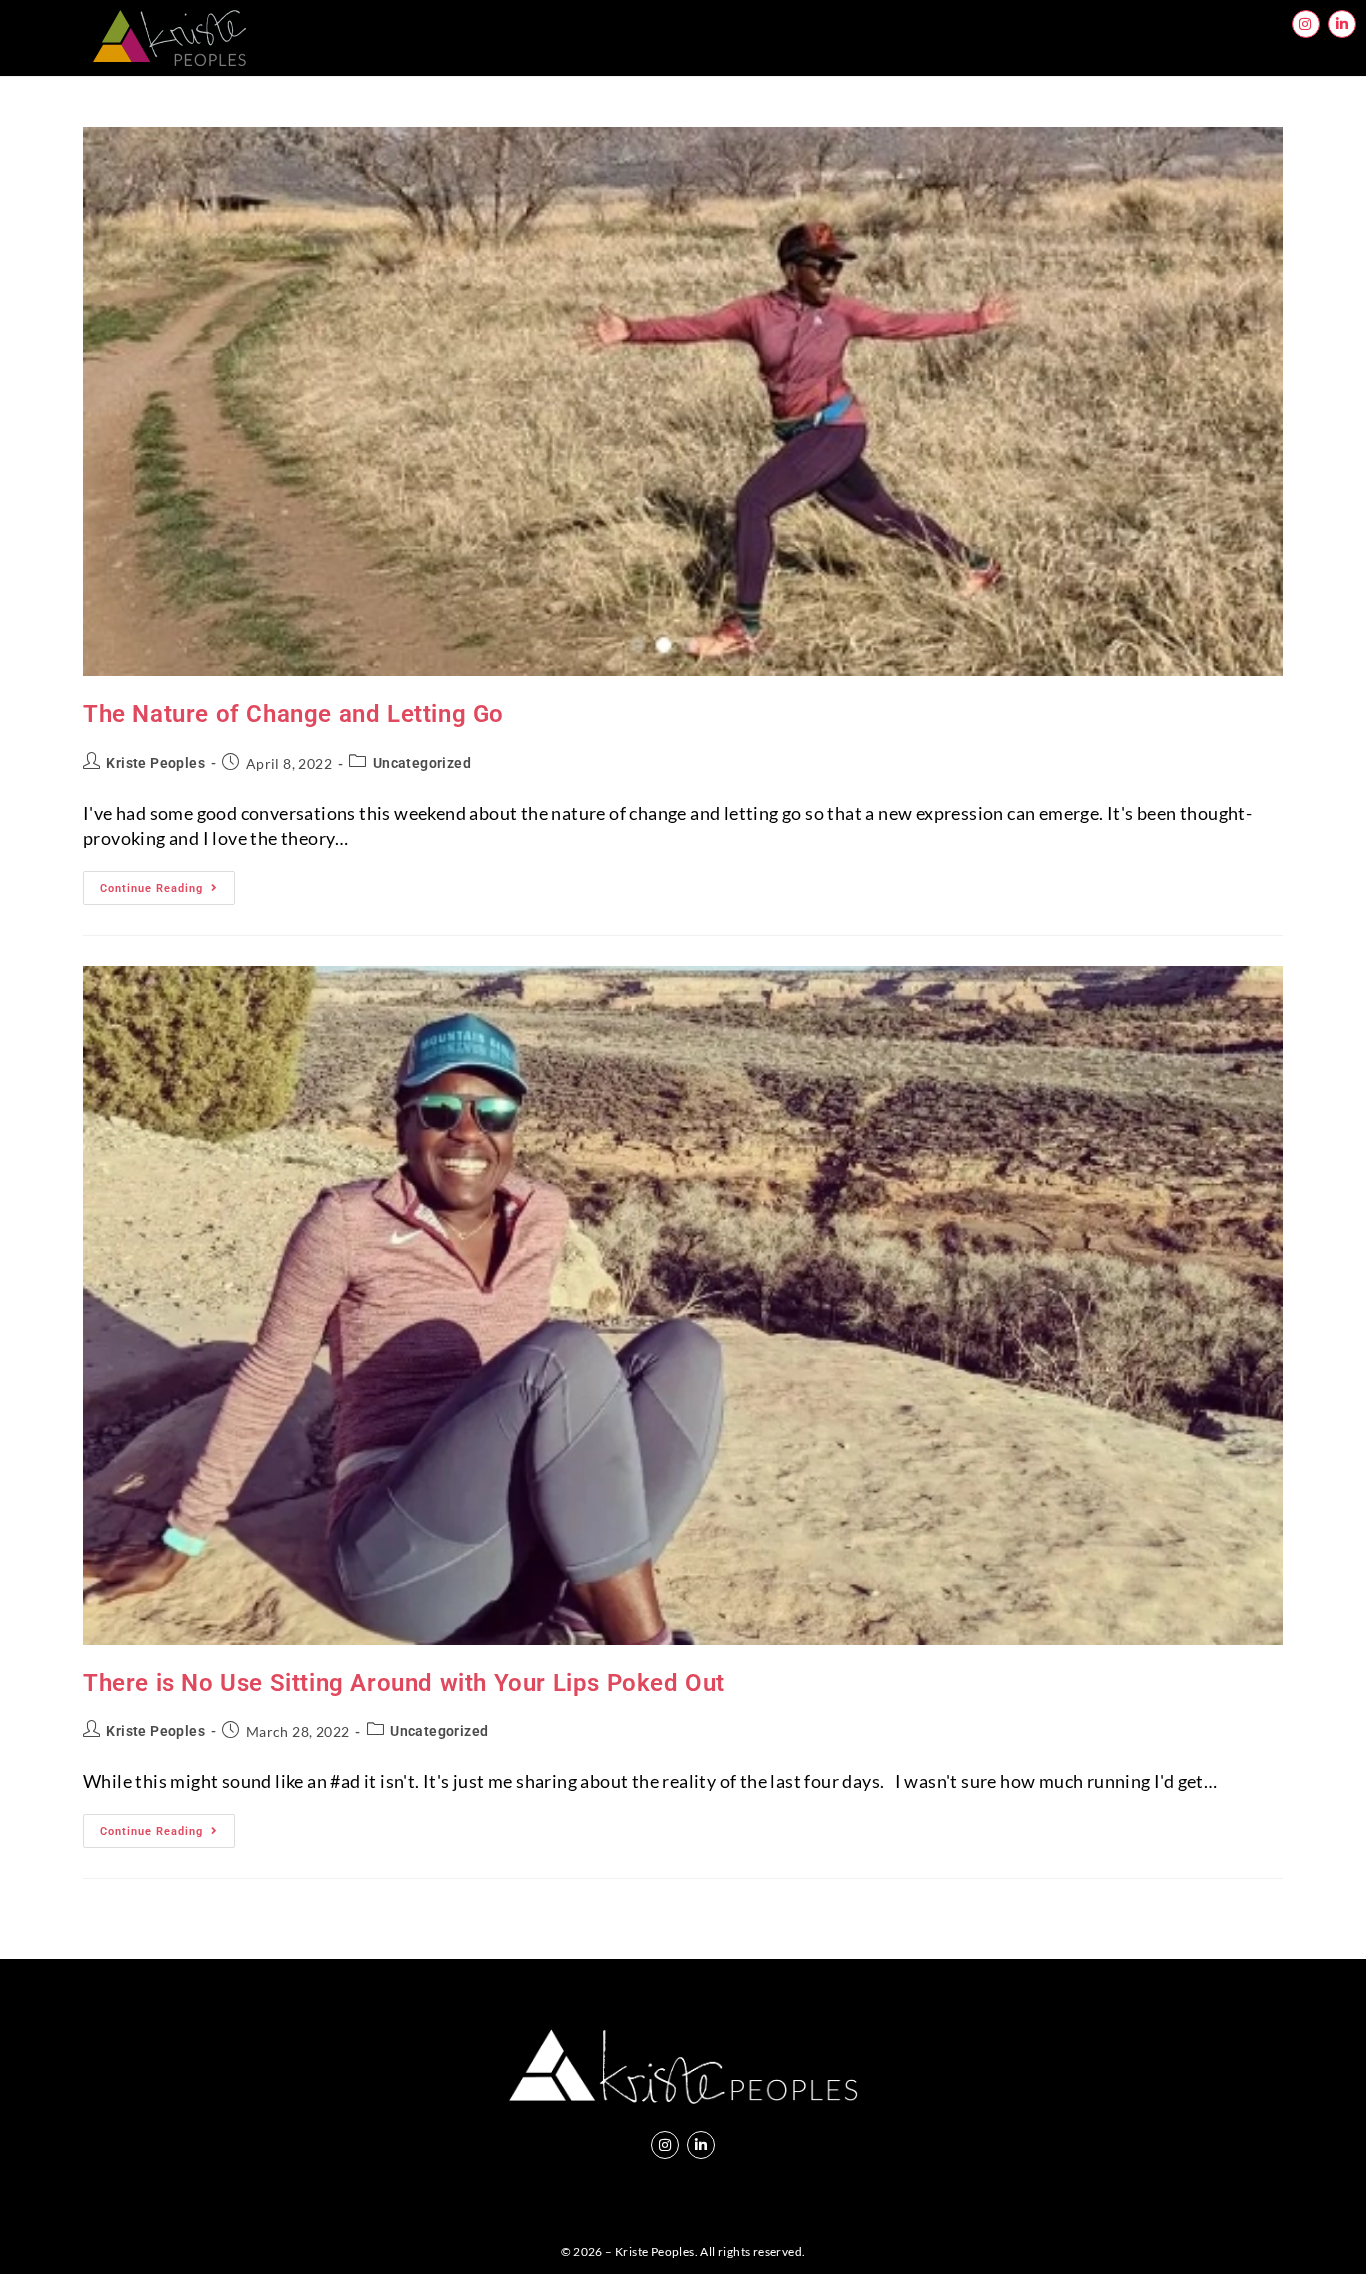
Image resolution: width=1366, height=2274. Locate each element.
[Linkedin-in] (1342, 24)
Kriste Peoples (155, 763)
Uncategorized (422, 763)
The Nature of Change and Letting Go (293, 714)
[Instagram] (1306, 24)
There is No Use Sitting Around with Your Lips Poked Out (404, 1683)
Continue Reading (167, 883)
